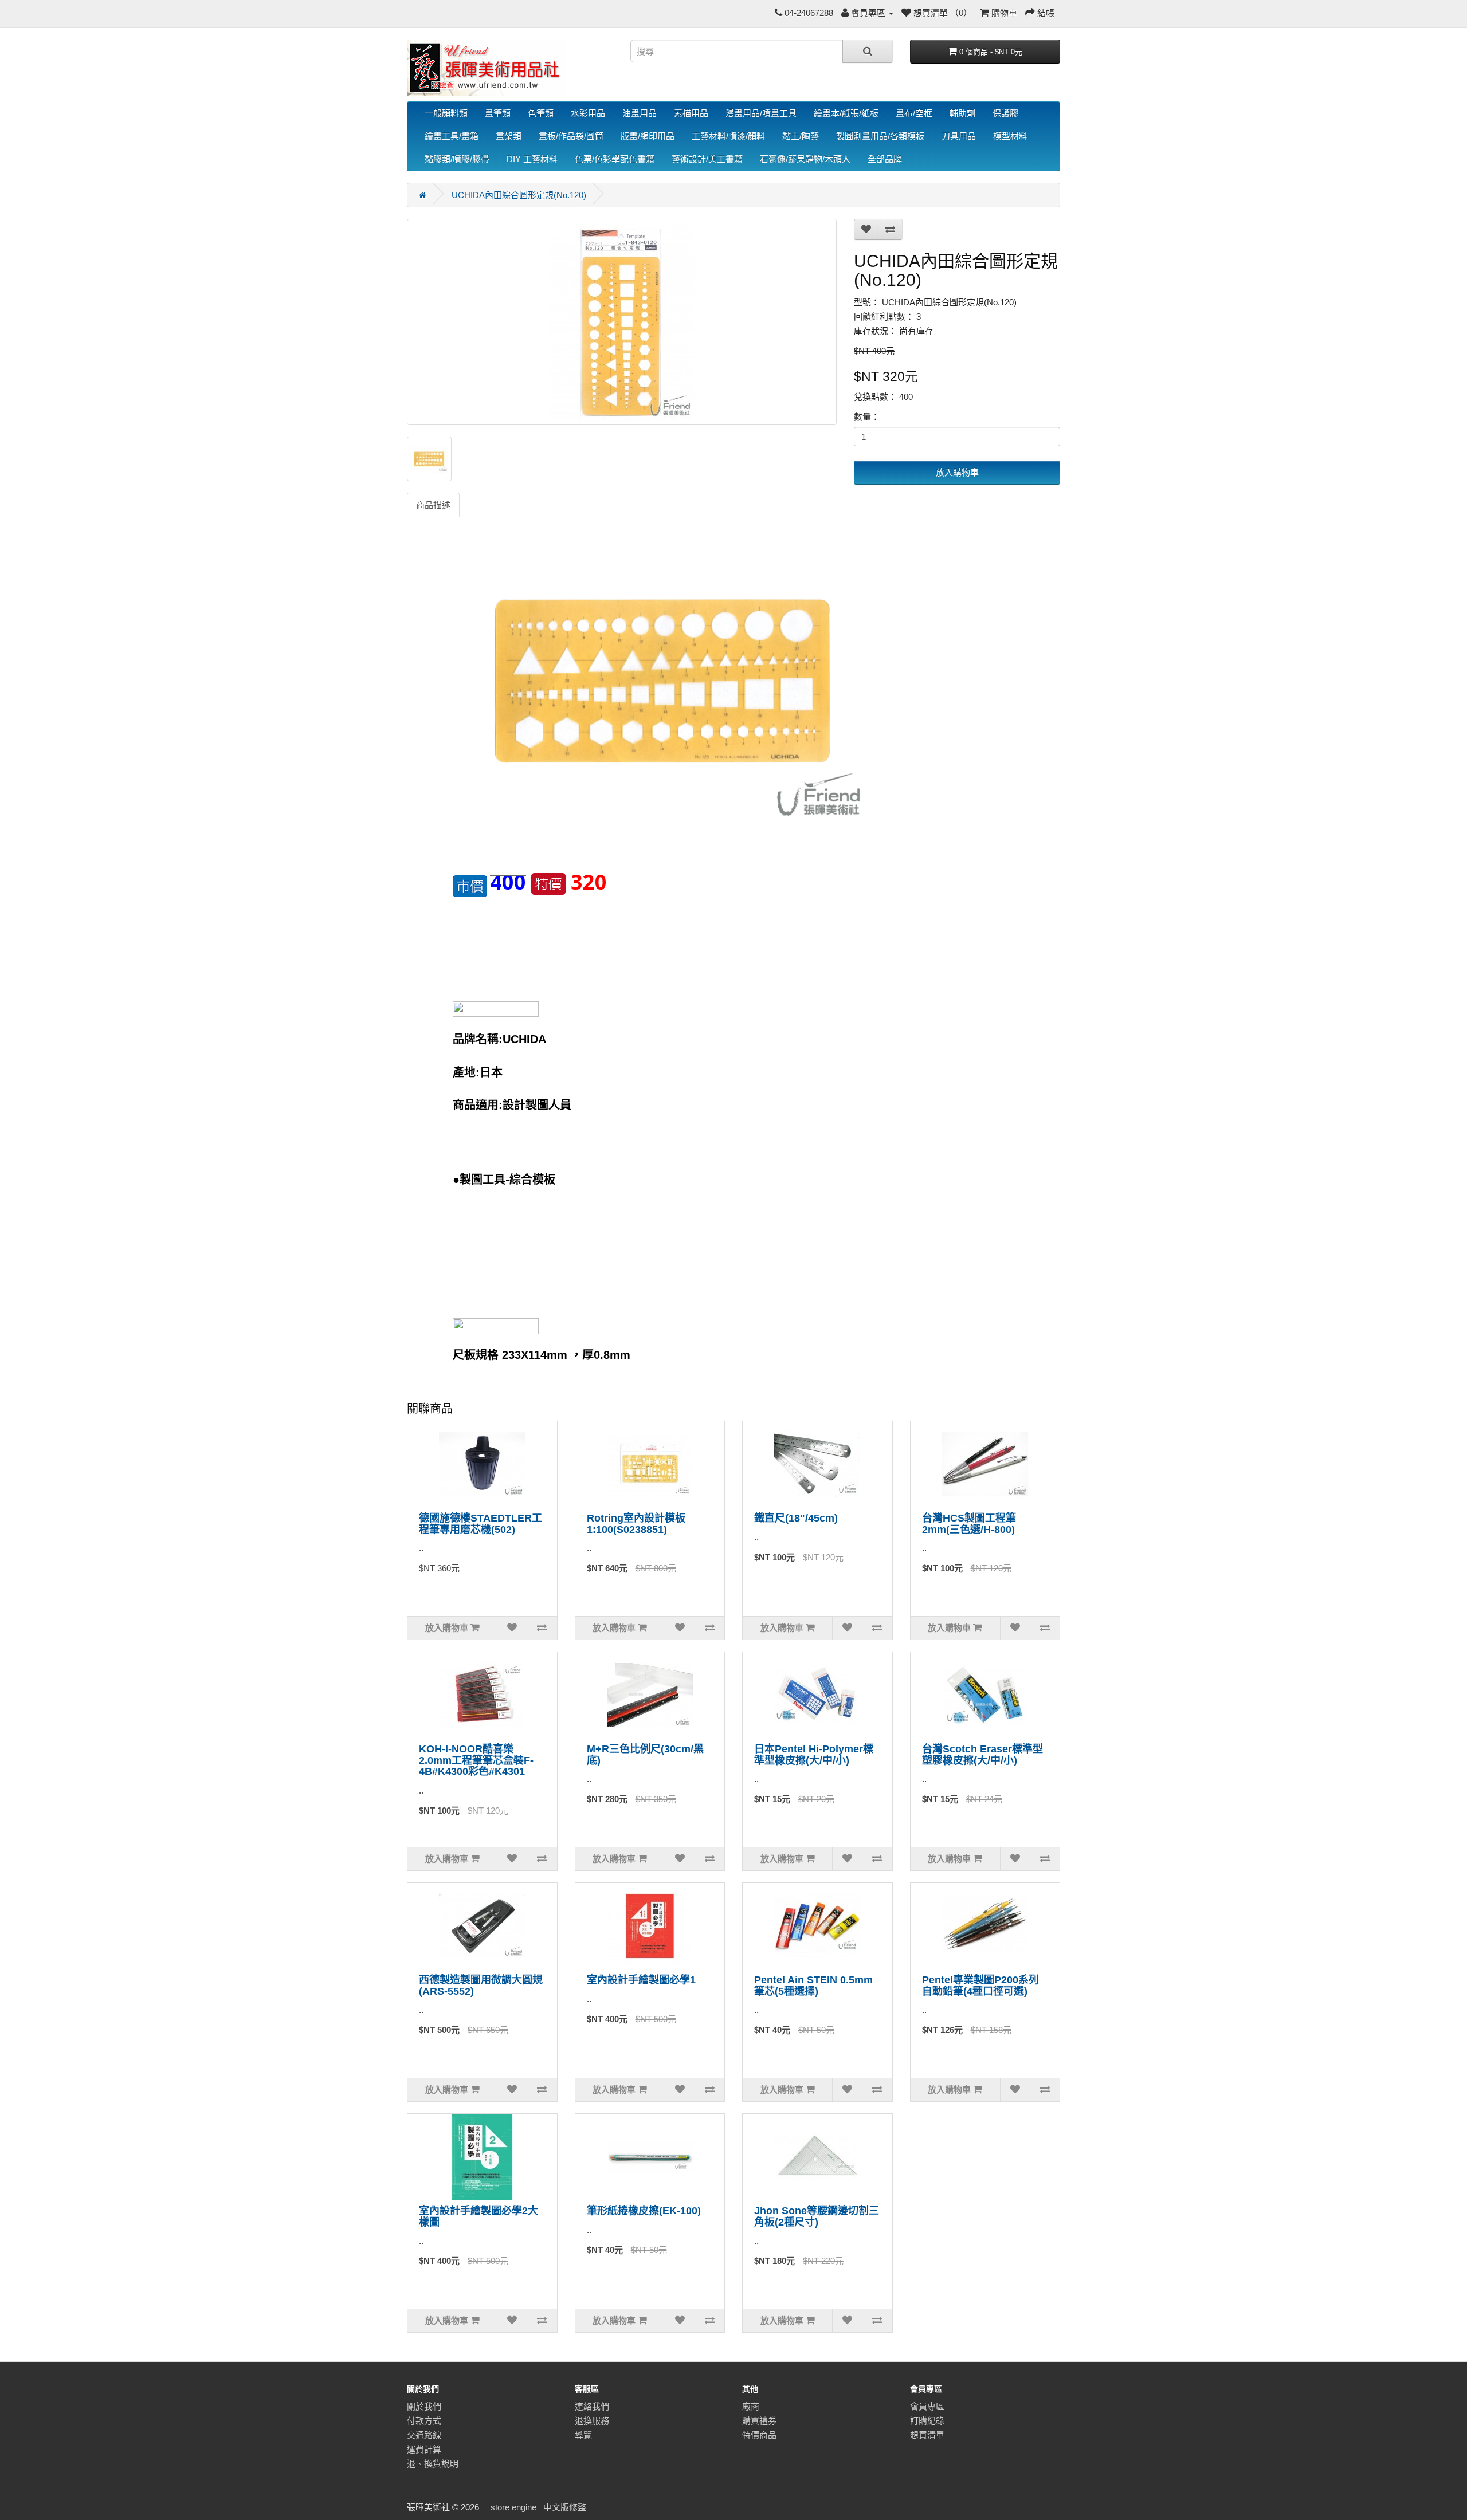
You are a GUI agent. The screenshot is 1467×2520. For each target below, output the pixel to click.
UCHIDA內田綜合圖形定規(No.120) (519, 195)
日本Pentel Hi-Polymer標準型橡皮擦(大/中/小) (814, 1755)
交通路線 (424, 2435)
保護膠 (1005, 113)
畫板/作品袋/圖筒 (571, 136)
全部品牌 (885, 159)
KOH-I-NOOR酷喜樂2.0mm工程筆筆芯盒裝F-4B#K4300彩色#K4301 (476, 1760)
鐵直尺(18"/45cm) (796, 1518)
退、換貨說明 (433, 2464)
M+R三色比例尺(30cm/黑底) (645, 1755)
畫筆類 (498, 113)
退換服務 (592, 2421)
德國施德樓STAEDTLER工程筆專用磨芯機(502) (480, 1524)
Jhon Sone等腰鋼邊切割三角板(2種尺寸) (817, 2216)
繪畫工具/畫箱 (452, 136)
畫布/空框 (914, 113)
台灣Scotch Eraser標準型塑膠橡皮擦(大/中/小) (982, 1755)
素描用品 (691, 113)
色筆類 (541, 113)
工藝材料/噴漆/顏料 (728, 136)
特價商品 (759, 2435)
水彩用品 (588, 113)
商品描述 (433, 505)
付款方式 (424, 2421)
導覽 (583, 2435)
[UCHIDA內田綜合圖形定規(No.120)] (622, 322)
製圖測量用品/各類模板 (880, 136)
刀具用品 (959, 136)
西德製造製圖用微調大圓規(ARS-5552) (481, 1986)
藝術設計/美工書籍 (707, 159)
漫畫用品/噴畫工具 (761, 113)
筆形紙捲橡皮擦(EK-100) (644, 2211)
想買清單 (927, 2435)
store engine (513, 2507)
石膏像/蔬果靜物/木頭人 (805, 159)
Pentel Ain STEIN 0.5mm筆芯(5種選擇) (813, 1986)
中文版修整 (565, 2507)
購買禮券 (759, 2421)
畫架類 (509, 136)
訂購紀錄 (927, 2421)
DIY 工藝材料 (532, 159)
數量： (867, 417)
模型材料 (1010, 136)
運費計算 (424, 2449)
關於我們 (424, 2406)
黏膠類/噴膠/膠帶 (457, 159)
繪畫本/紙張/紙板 (846, 113)
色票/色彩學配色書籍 (615, 159)
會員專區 (927, 2406)
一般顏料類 (446, 113)
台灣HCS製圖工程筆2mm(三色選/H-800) (969, 1524)
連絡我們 (592, 2406)
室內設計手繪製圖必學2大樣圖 (478, 2216)
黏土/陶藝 (801, 136)
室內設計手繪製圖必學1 (641, 1980)
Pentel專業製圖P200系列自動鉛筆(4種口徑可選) (980, 1986)
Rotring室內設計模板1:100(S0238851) (636, 1524)
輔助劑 (962, 113)
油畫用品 (640, 113)
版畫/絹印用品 (648, 136)
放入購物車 (957, 472)
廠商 (751, 2406)
